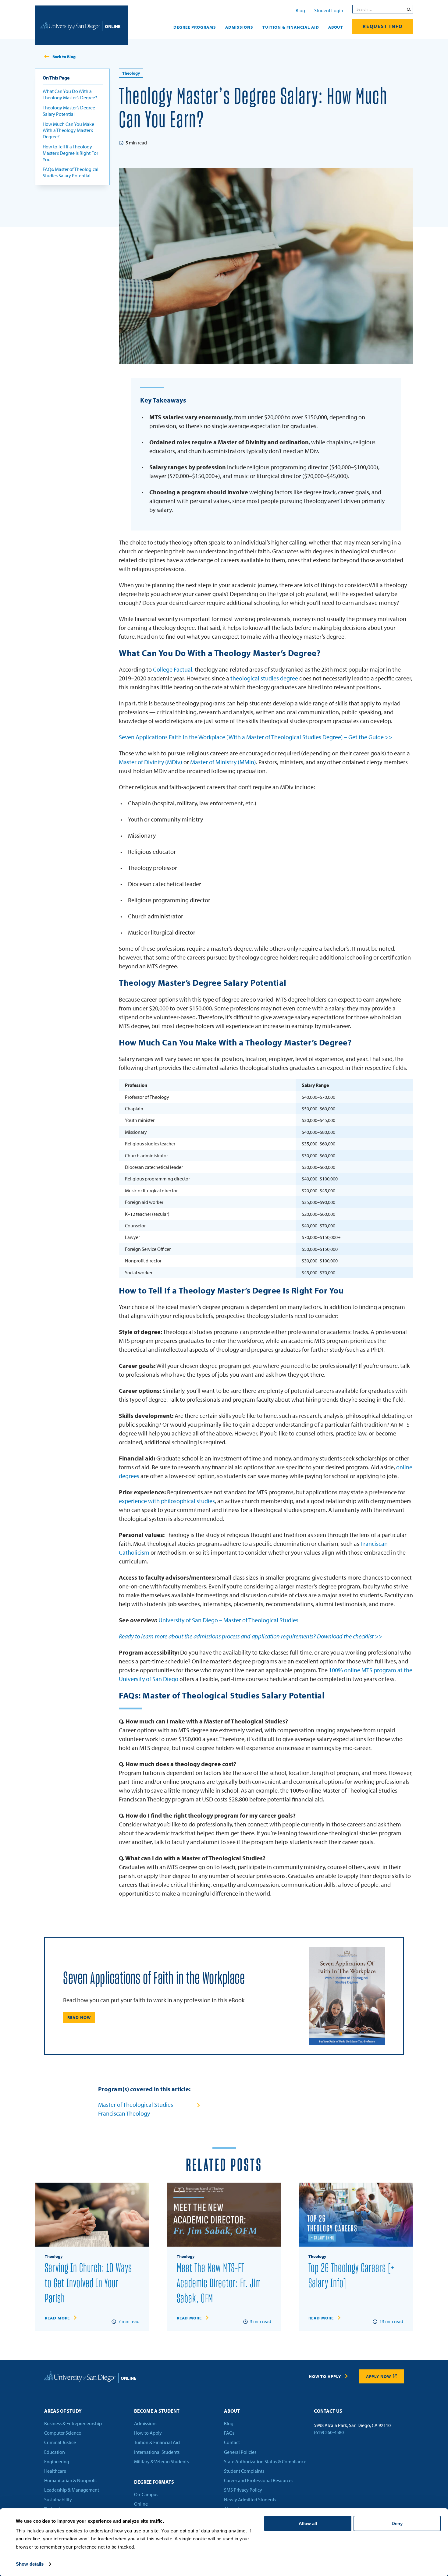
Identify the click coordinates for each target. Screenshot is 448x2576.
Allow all (308, 2523)
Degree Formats (154, 2482)
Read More (57, 2318)
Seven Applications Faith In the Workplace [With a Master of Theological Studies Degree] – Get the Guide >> (256, 737)
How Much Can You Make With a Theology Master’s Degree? (68, 130)
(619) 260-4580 (329, 2432)
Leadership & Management (72, 2490)
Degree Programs (195, 27)
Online (141, 2504)
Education (55, 2452)
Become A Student (157, 2411)
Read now (79, 2017)
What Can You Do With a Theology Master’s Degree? (70, 94)
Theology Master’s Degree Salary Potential (69, 111)
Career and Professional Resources (259, 2480)
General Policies (240, 2452)
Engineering (57, 2461)
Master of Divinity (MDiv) (151, 762)
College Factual (173, 669)
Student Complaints (244, 2471)
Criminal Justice (60, 2442)
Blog (300, 10)
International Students (157, 2452)
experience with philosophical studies (167, 1501)
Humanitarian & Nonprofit (71, 2480)
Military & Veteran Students (161, 2461)
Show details (30, 2564)
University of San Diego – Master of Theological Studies (228, 1620)
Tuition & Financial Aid (291, 27)
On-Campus (146, 2494)
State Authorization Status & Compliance (265, 2461)
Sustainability (58, 2500)
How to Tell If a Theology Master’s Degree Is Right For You (70, 153)
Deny (397, 2523)
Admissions (239, 27)
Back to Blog (64, 57)
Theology (131, 73)
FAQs (229, 2433)
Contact (232, 2442)
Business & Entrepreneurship (73, 2423)
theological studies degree (264, 678)
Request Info (383, 26)
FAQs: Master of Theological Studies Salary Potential (71, 172)
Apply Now (379, 2376)
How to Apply (325, 2376)
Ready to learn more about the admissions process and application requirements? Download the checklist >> (251, 1636)
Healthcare (55, 2471)
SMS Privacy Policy (243, 2490)
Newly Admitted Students (250, 2500)
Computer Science (63, 2433)
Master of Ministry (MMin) (222, 762)
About (336, 27)
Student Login (329, 10)
